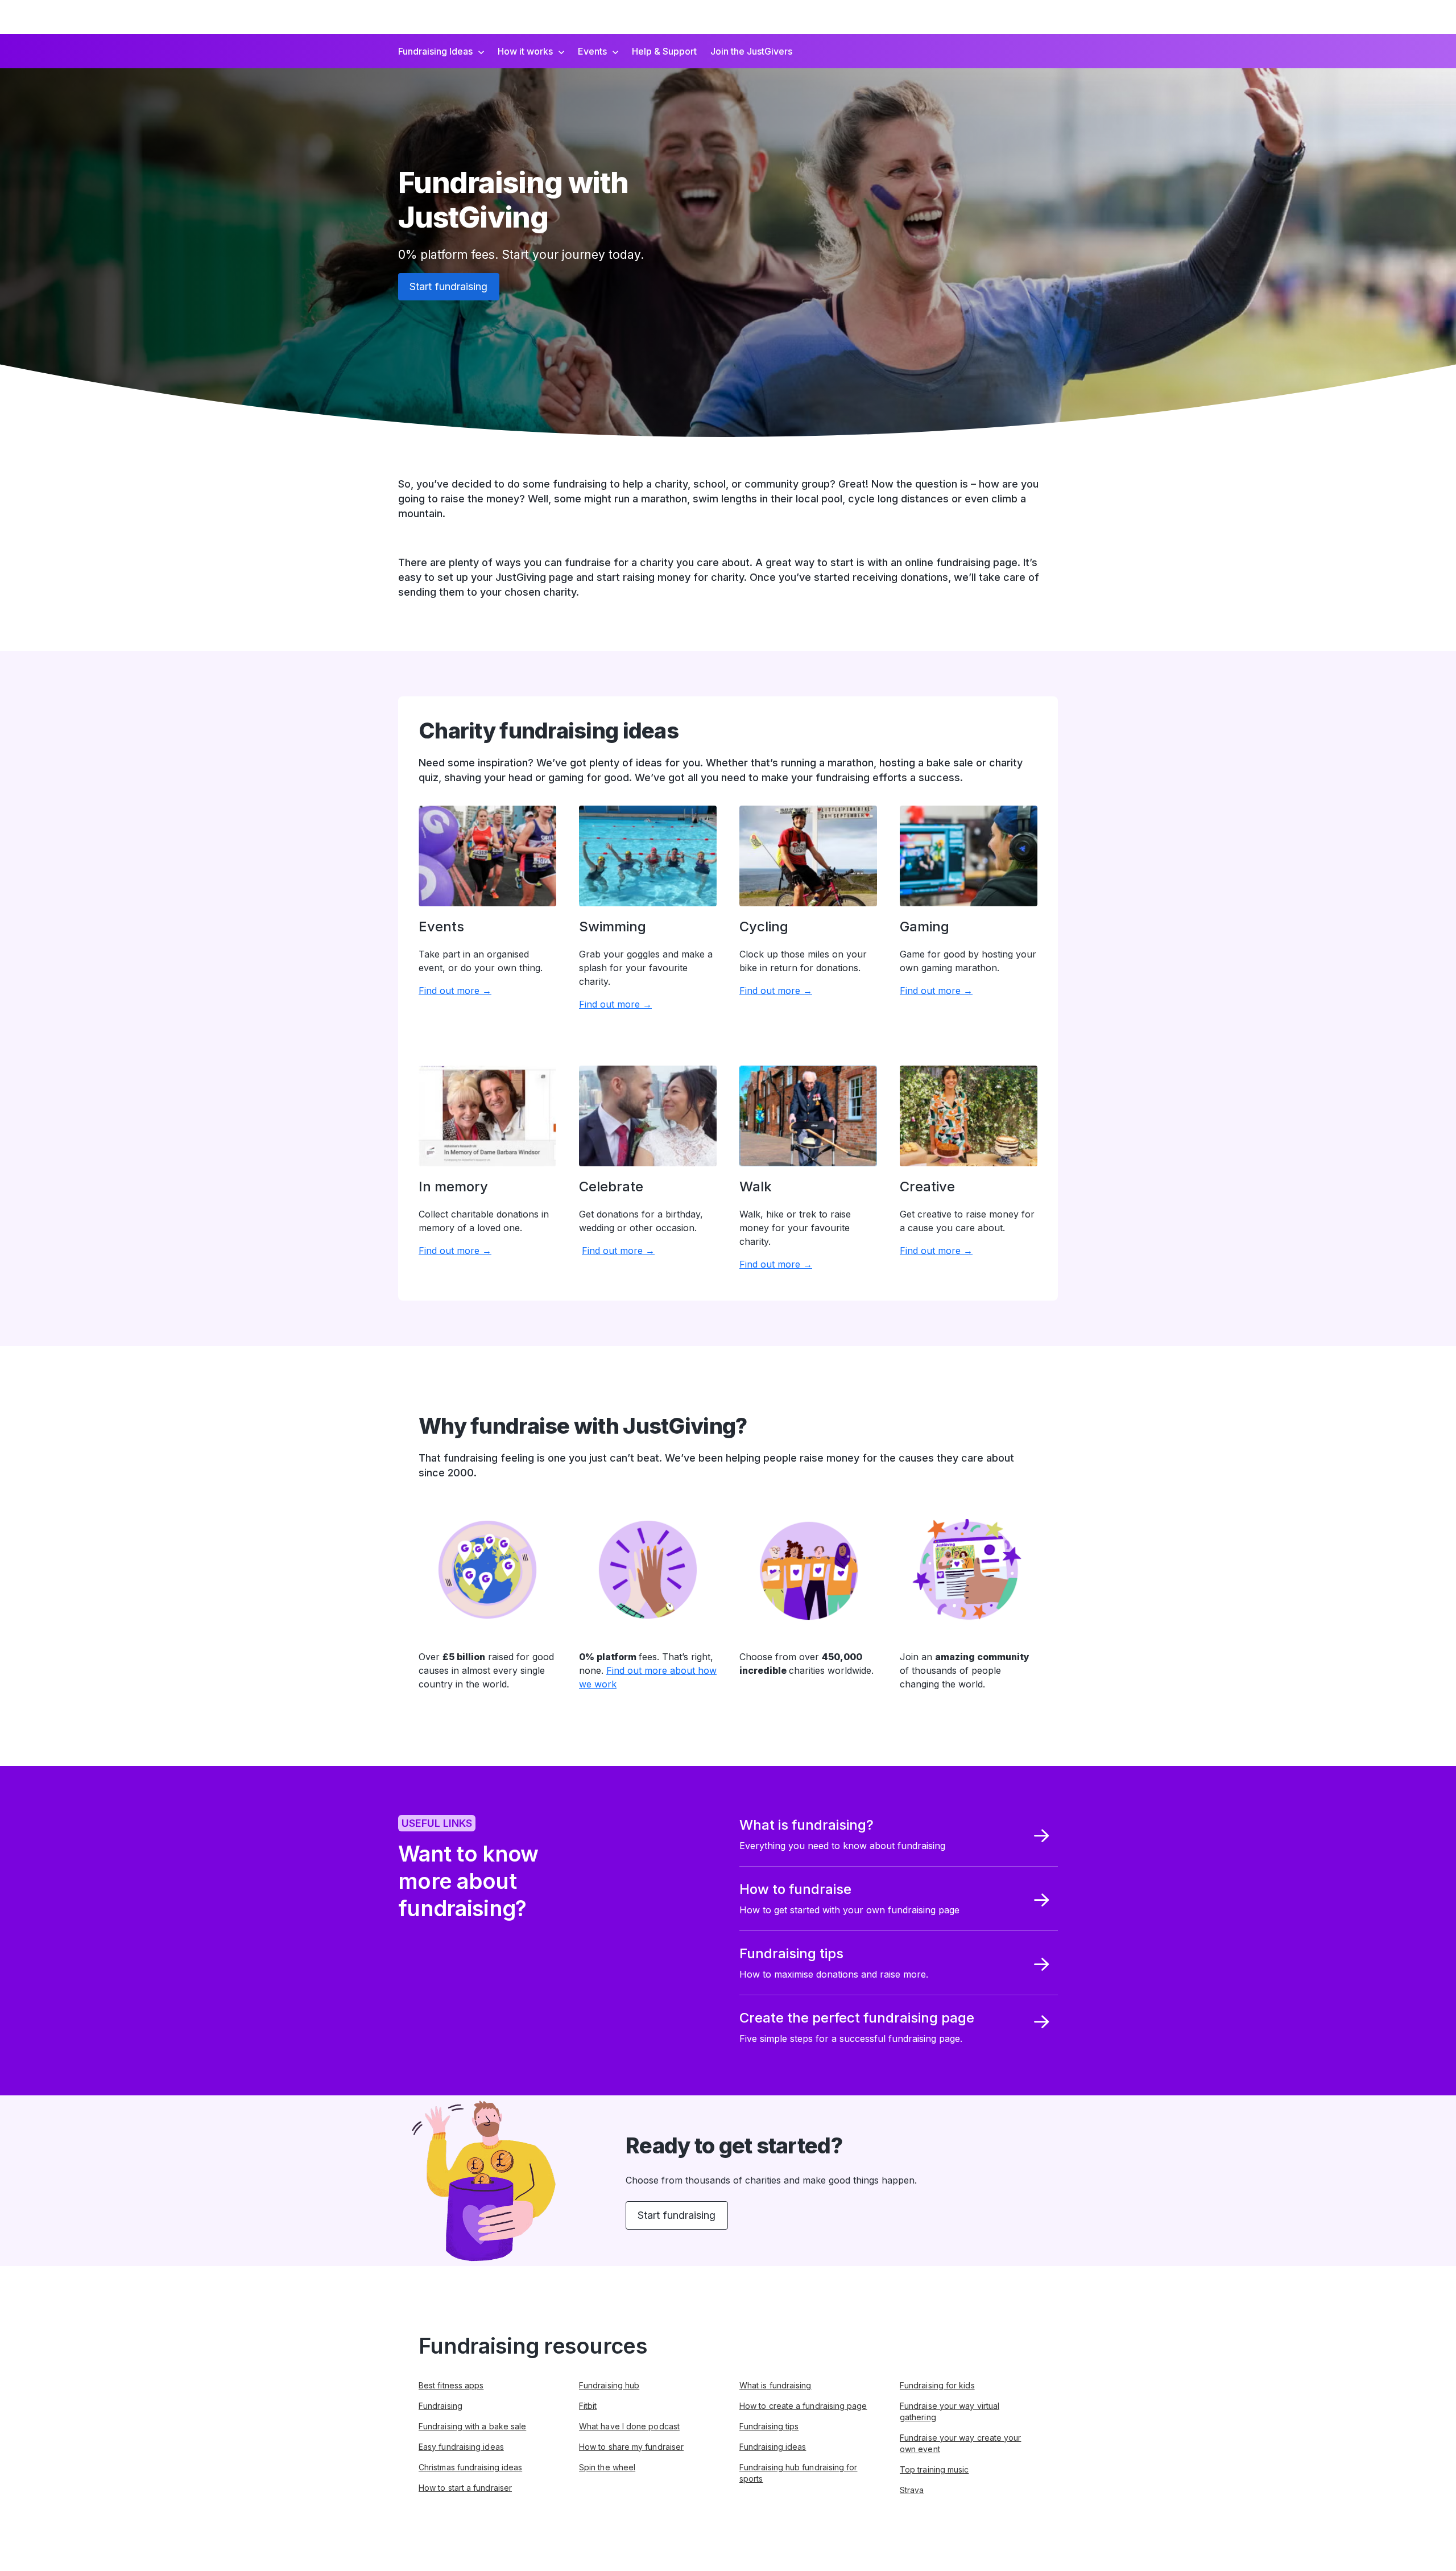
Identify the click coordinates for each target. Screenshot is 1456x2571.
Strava (912, 2490)
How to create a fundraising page (803, 2406)
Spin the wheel (607, 2467)
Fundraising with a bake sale (472, 2426)
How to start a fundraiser (465, 2488)
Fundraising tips (769, 2426)
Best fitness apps (451, 2385)
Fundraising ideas (773, 2447)
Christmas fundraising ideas (470, 2467)
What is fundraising (775, 2385)
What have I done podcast (629, 2426)
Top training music (934, 2469)
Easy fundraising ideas (461, 2447)
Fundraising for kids (937, 2385)
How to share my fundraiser (631, 2447)
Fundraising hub (609, 2385)
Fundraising (440, 2406)
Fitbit (588, 2406)
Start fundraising (449, 286)
